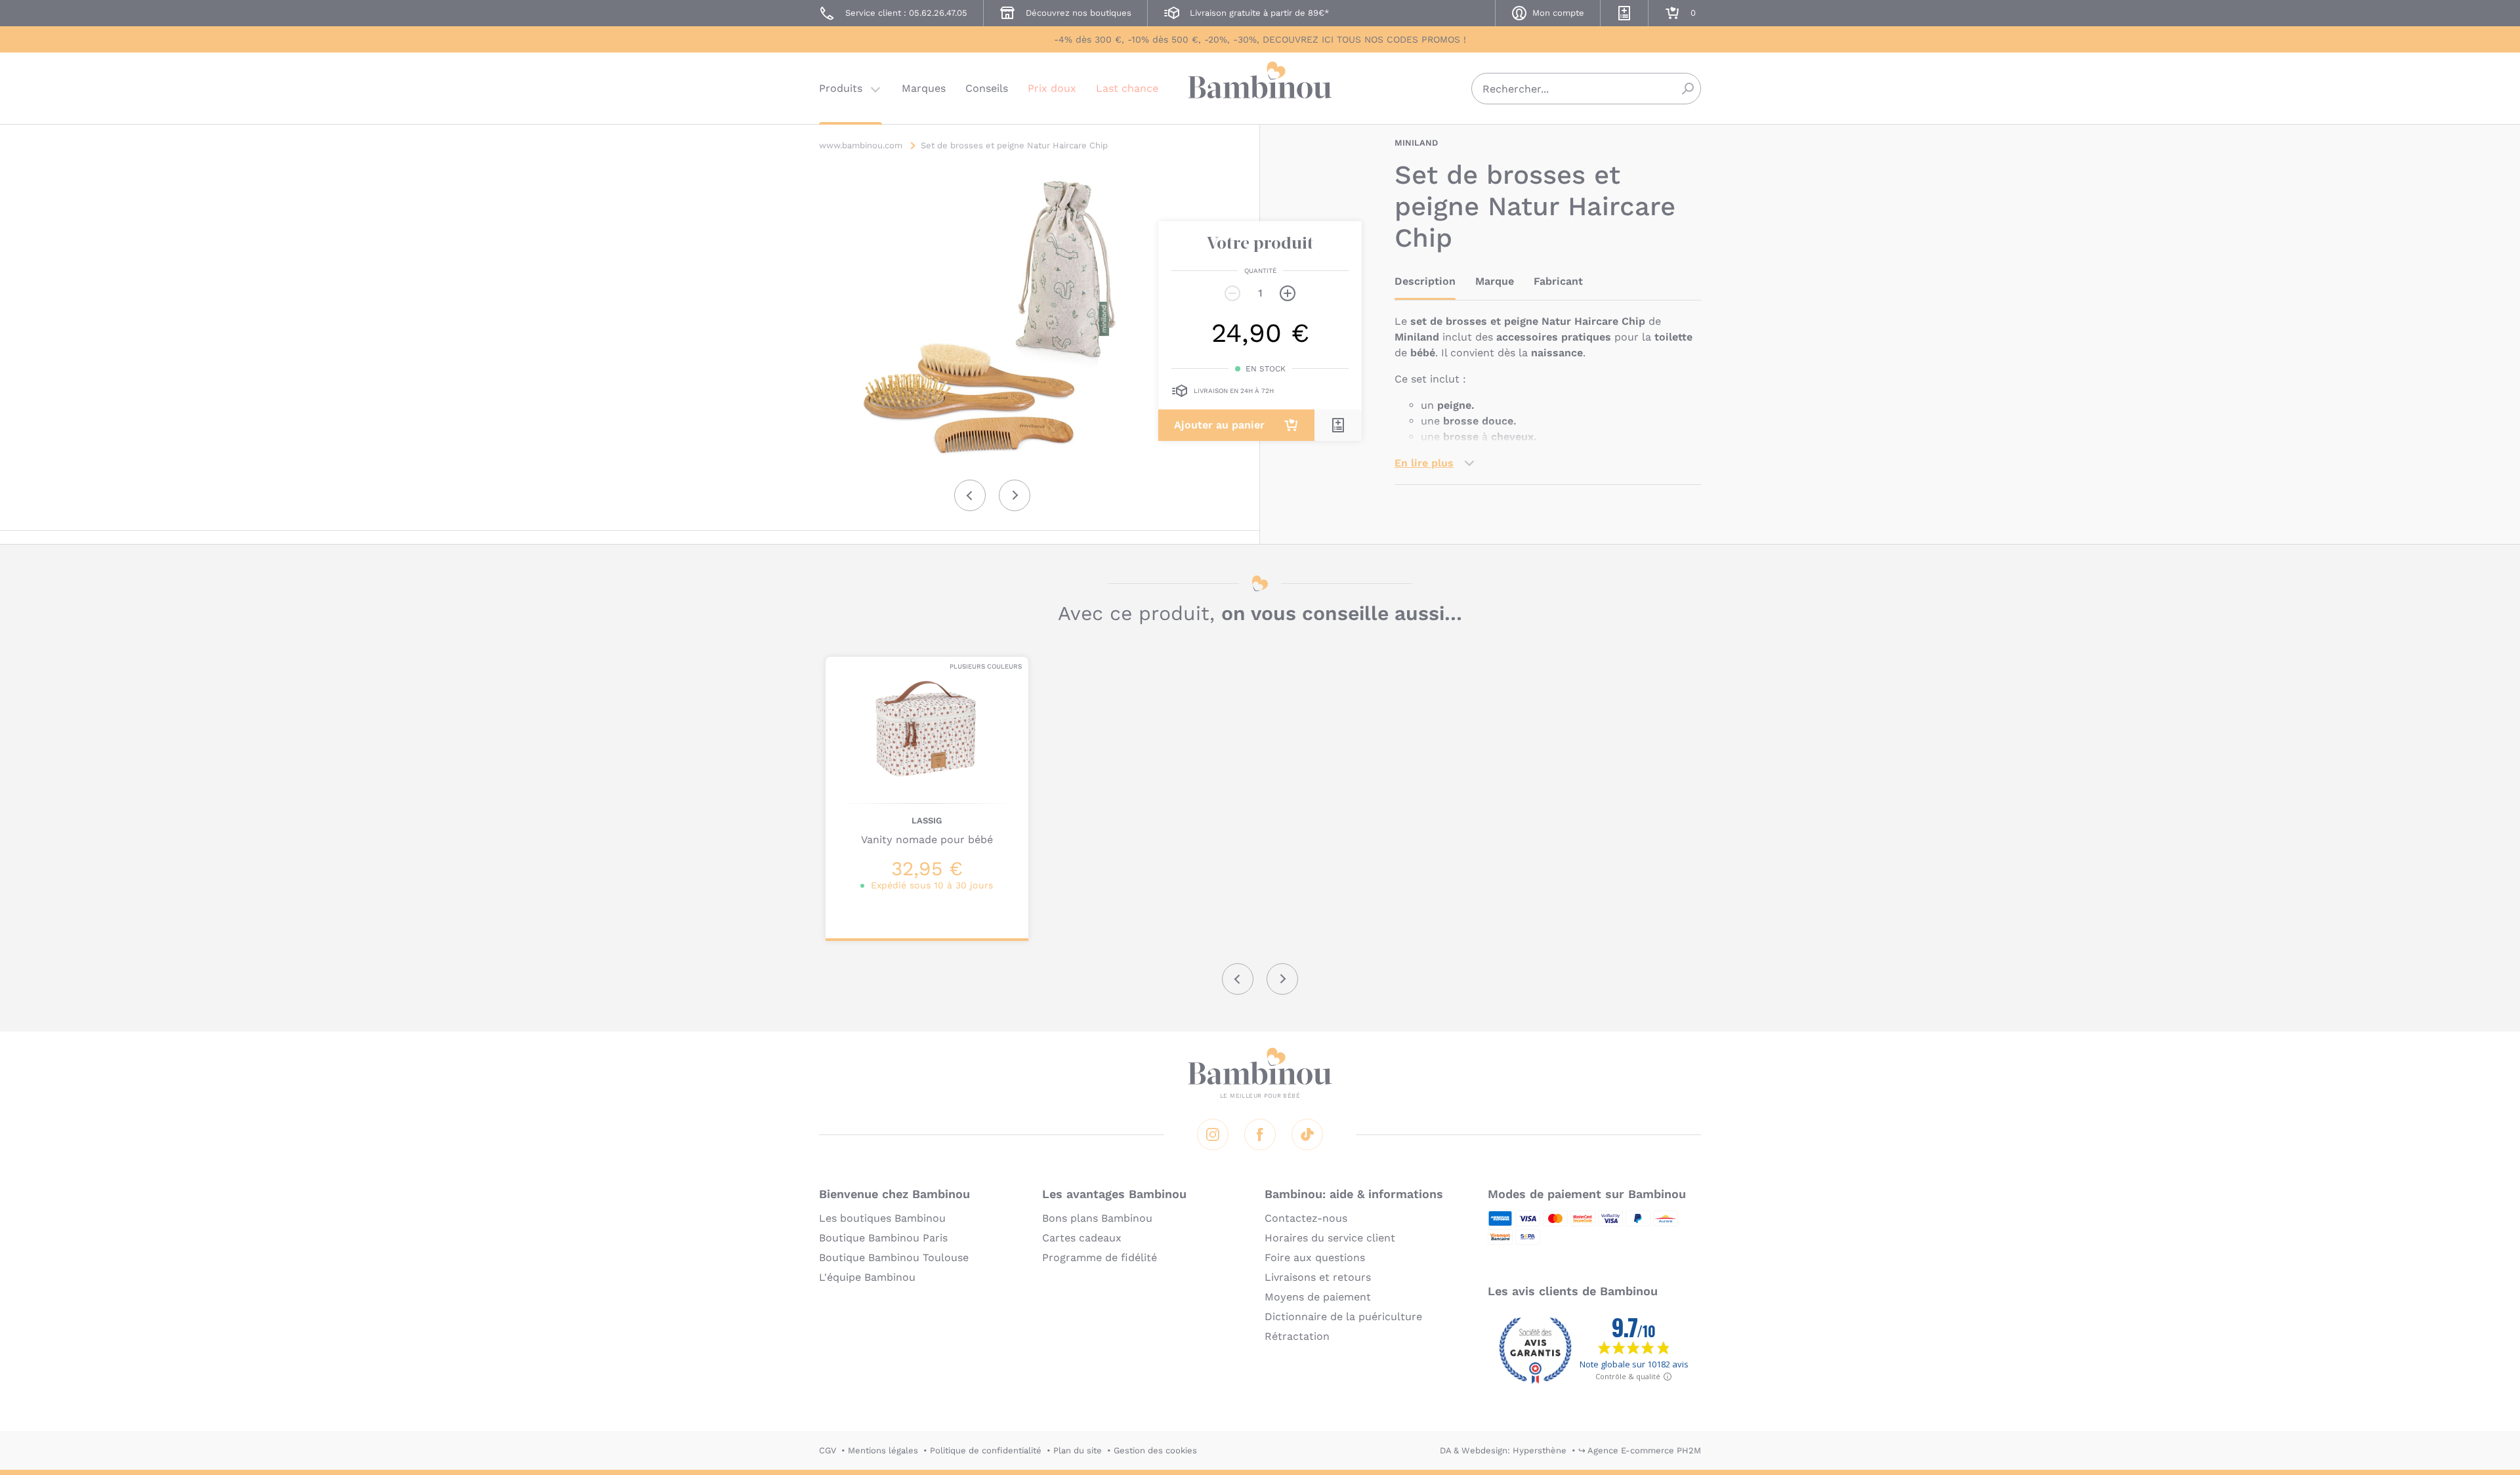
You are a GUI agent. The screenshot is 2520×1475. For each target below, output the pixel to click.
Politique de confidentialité (986, 1450)
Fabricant (1558, 281)
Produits (841, 88)
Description (1425, 281)
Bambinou (1260, 87)
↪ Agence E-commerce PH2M (1640, 1450)
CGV (828, 1450)
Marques (924, 88)
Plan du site (1078, 1450)
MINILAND (1416, 143)
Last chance (1127, 88)
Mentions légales (883, 1450)
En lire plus (1424, 463)
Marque (1495, 281)
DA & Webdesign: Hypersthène (1503, 1450)
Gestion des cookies (1155, 1450)
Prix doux (1052, 88)
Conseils (987, 88)
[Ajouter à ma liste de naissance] (1338, 425)
